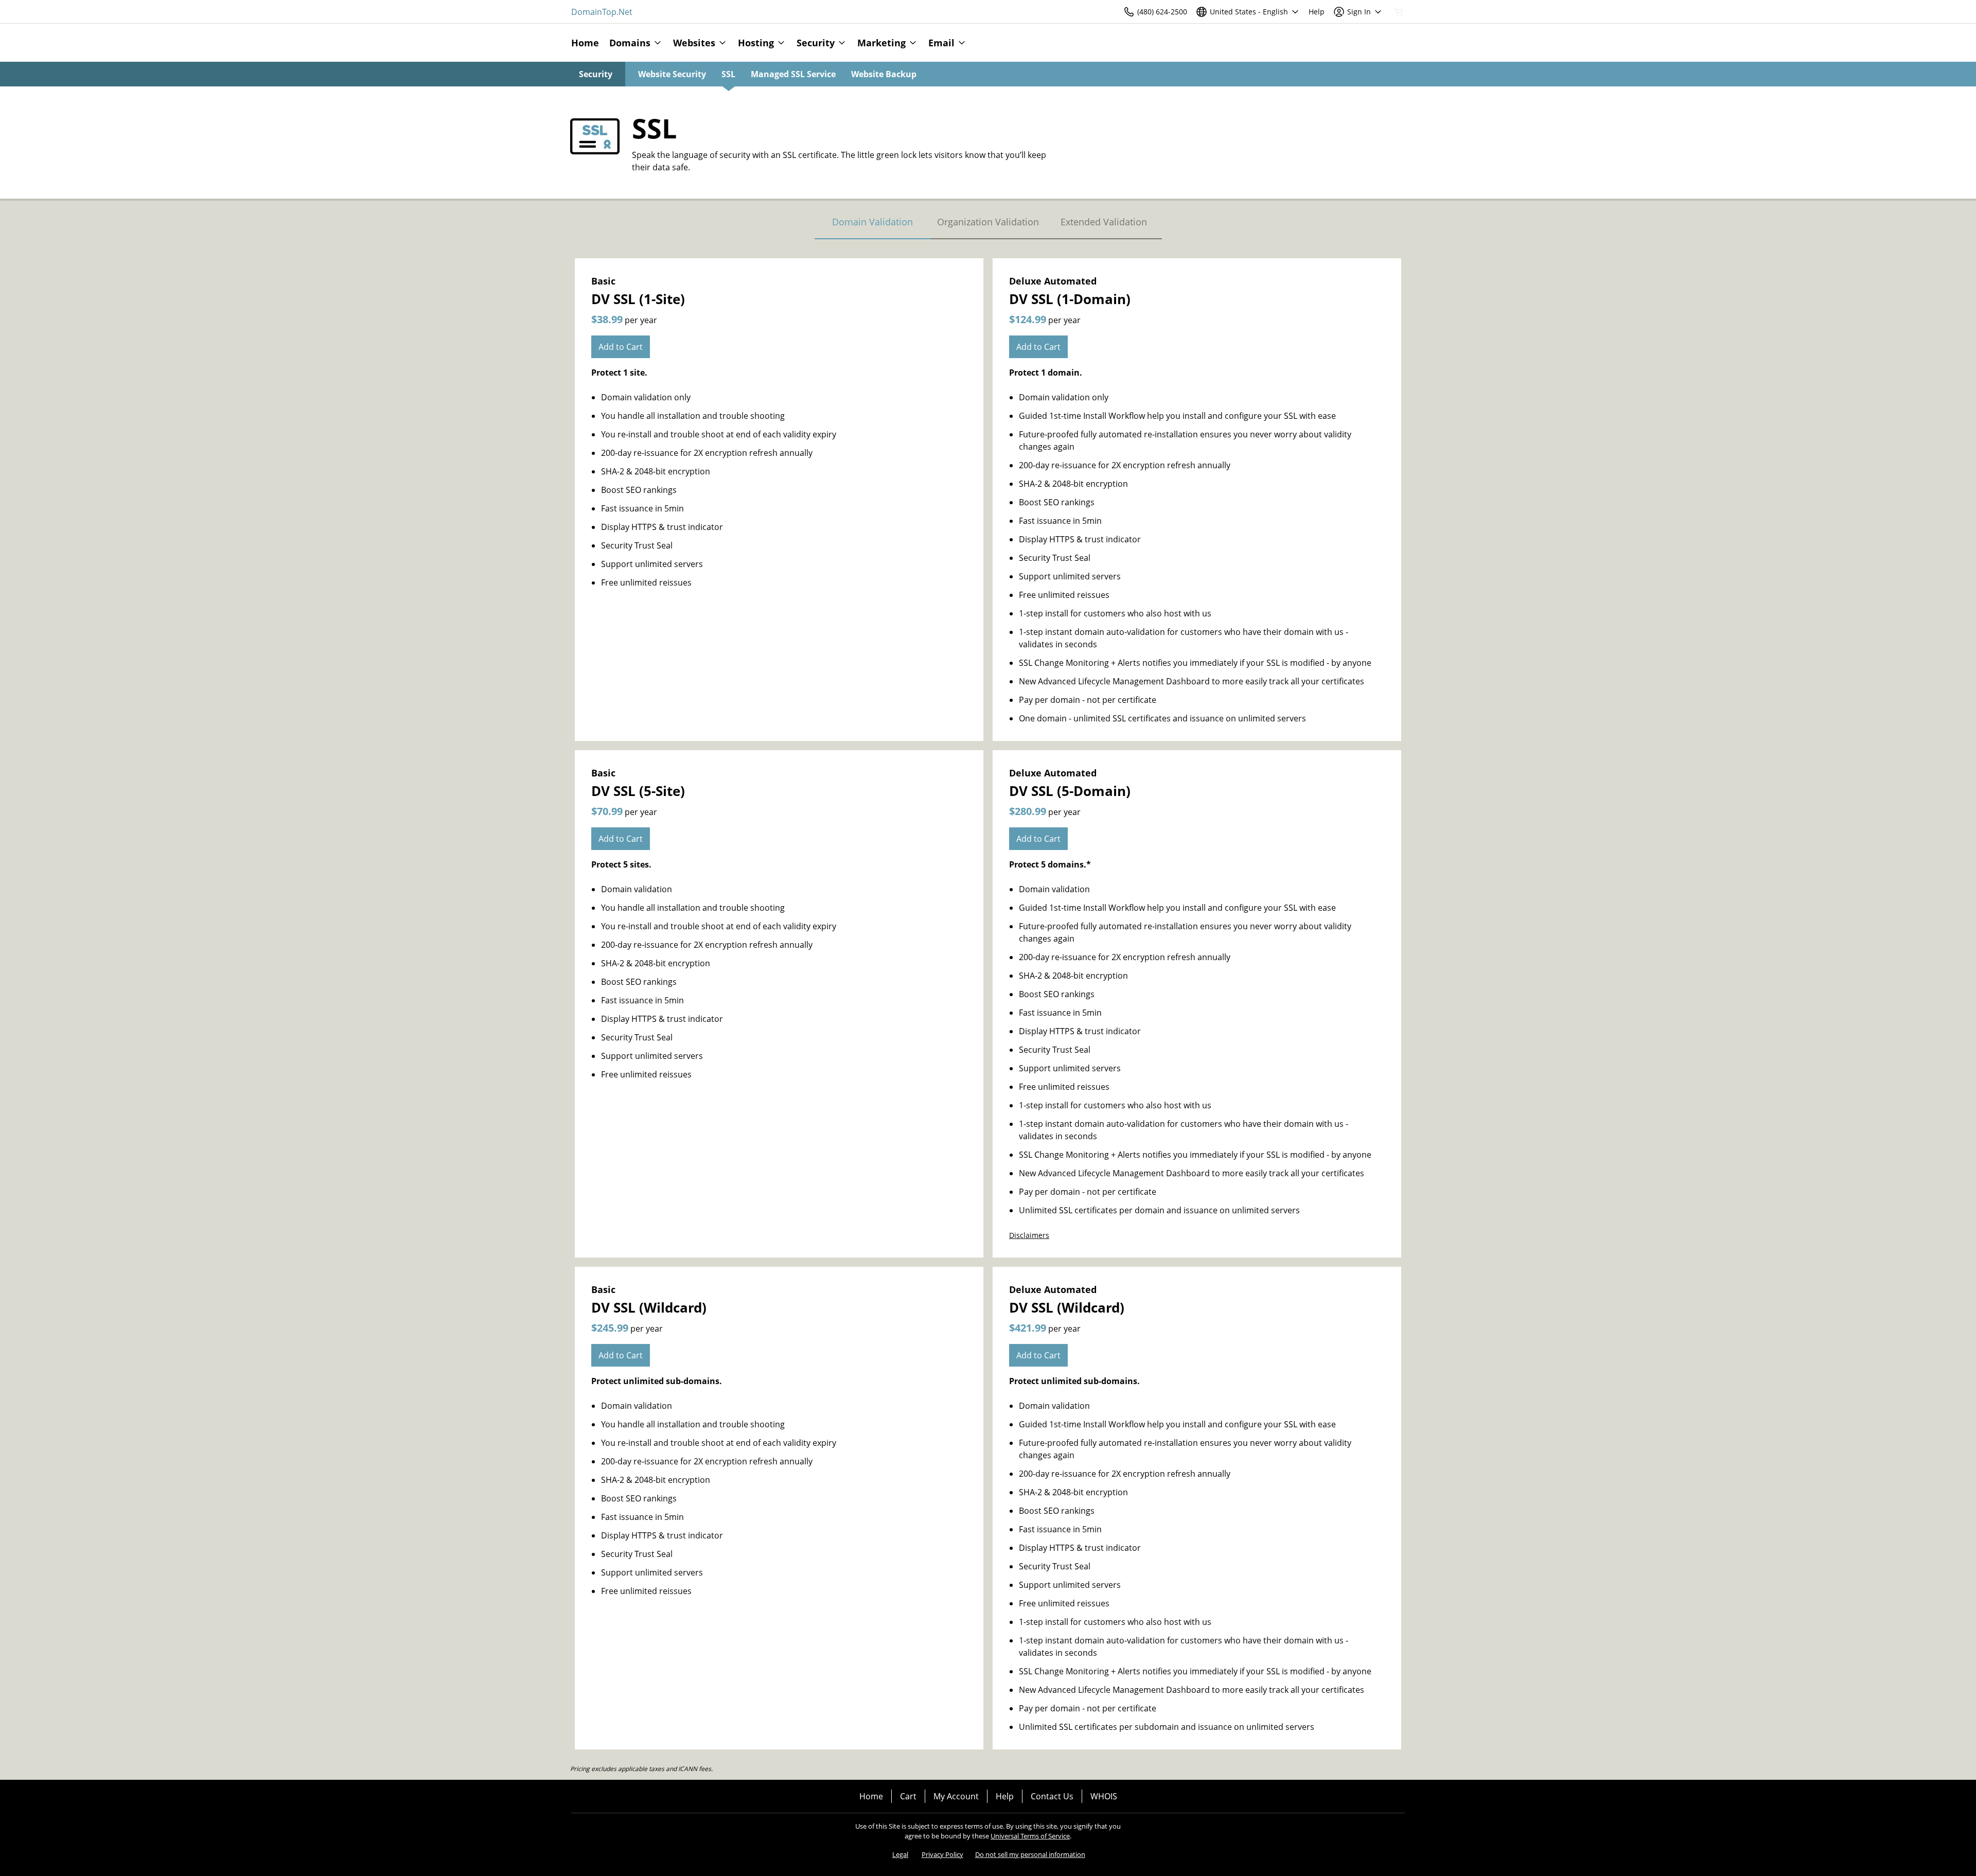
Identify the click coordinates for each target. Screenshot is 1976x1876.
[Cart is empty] (1399, 12)
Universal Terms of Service (1030, 1836)
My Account (956, 1796)
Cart (908, 1796)
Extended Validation (1104, 222)
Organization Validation (988, 222)
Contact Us (1052, 1796)
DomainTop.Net (602, 12)
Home (871, 1796)
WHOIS (1104, 1796)
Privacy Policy (942, 1854)
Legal (900, 1854)
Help (1005, 1796)
